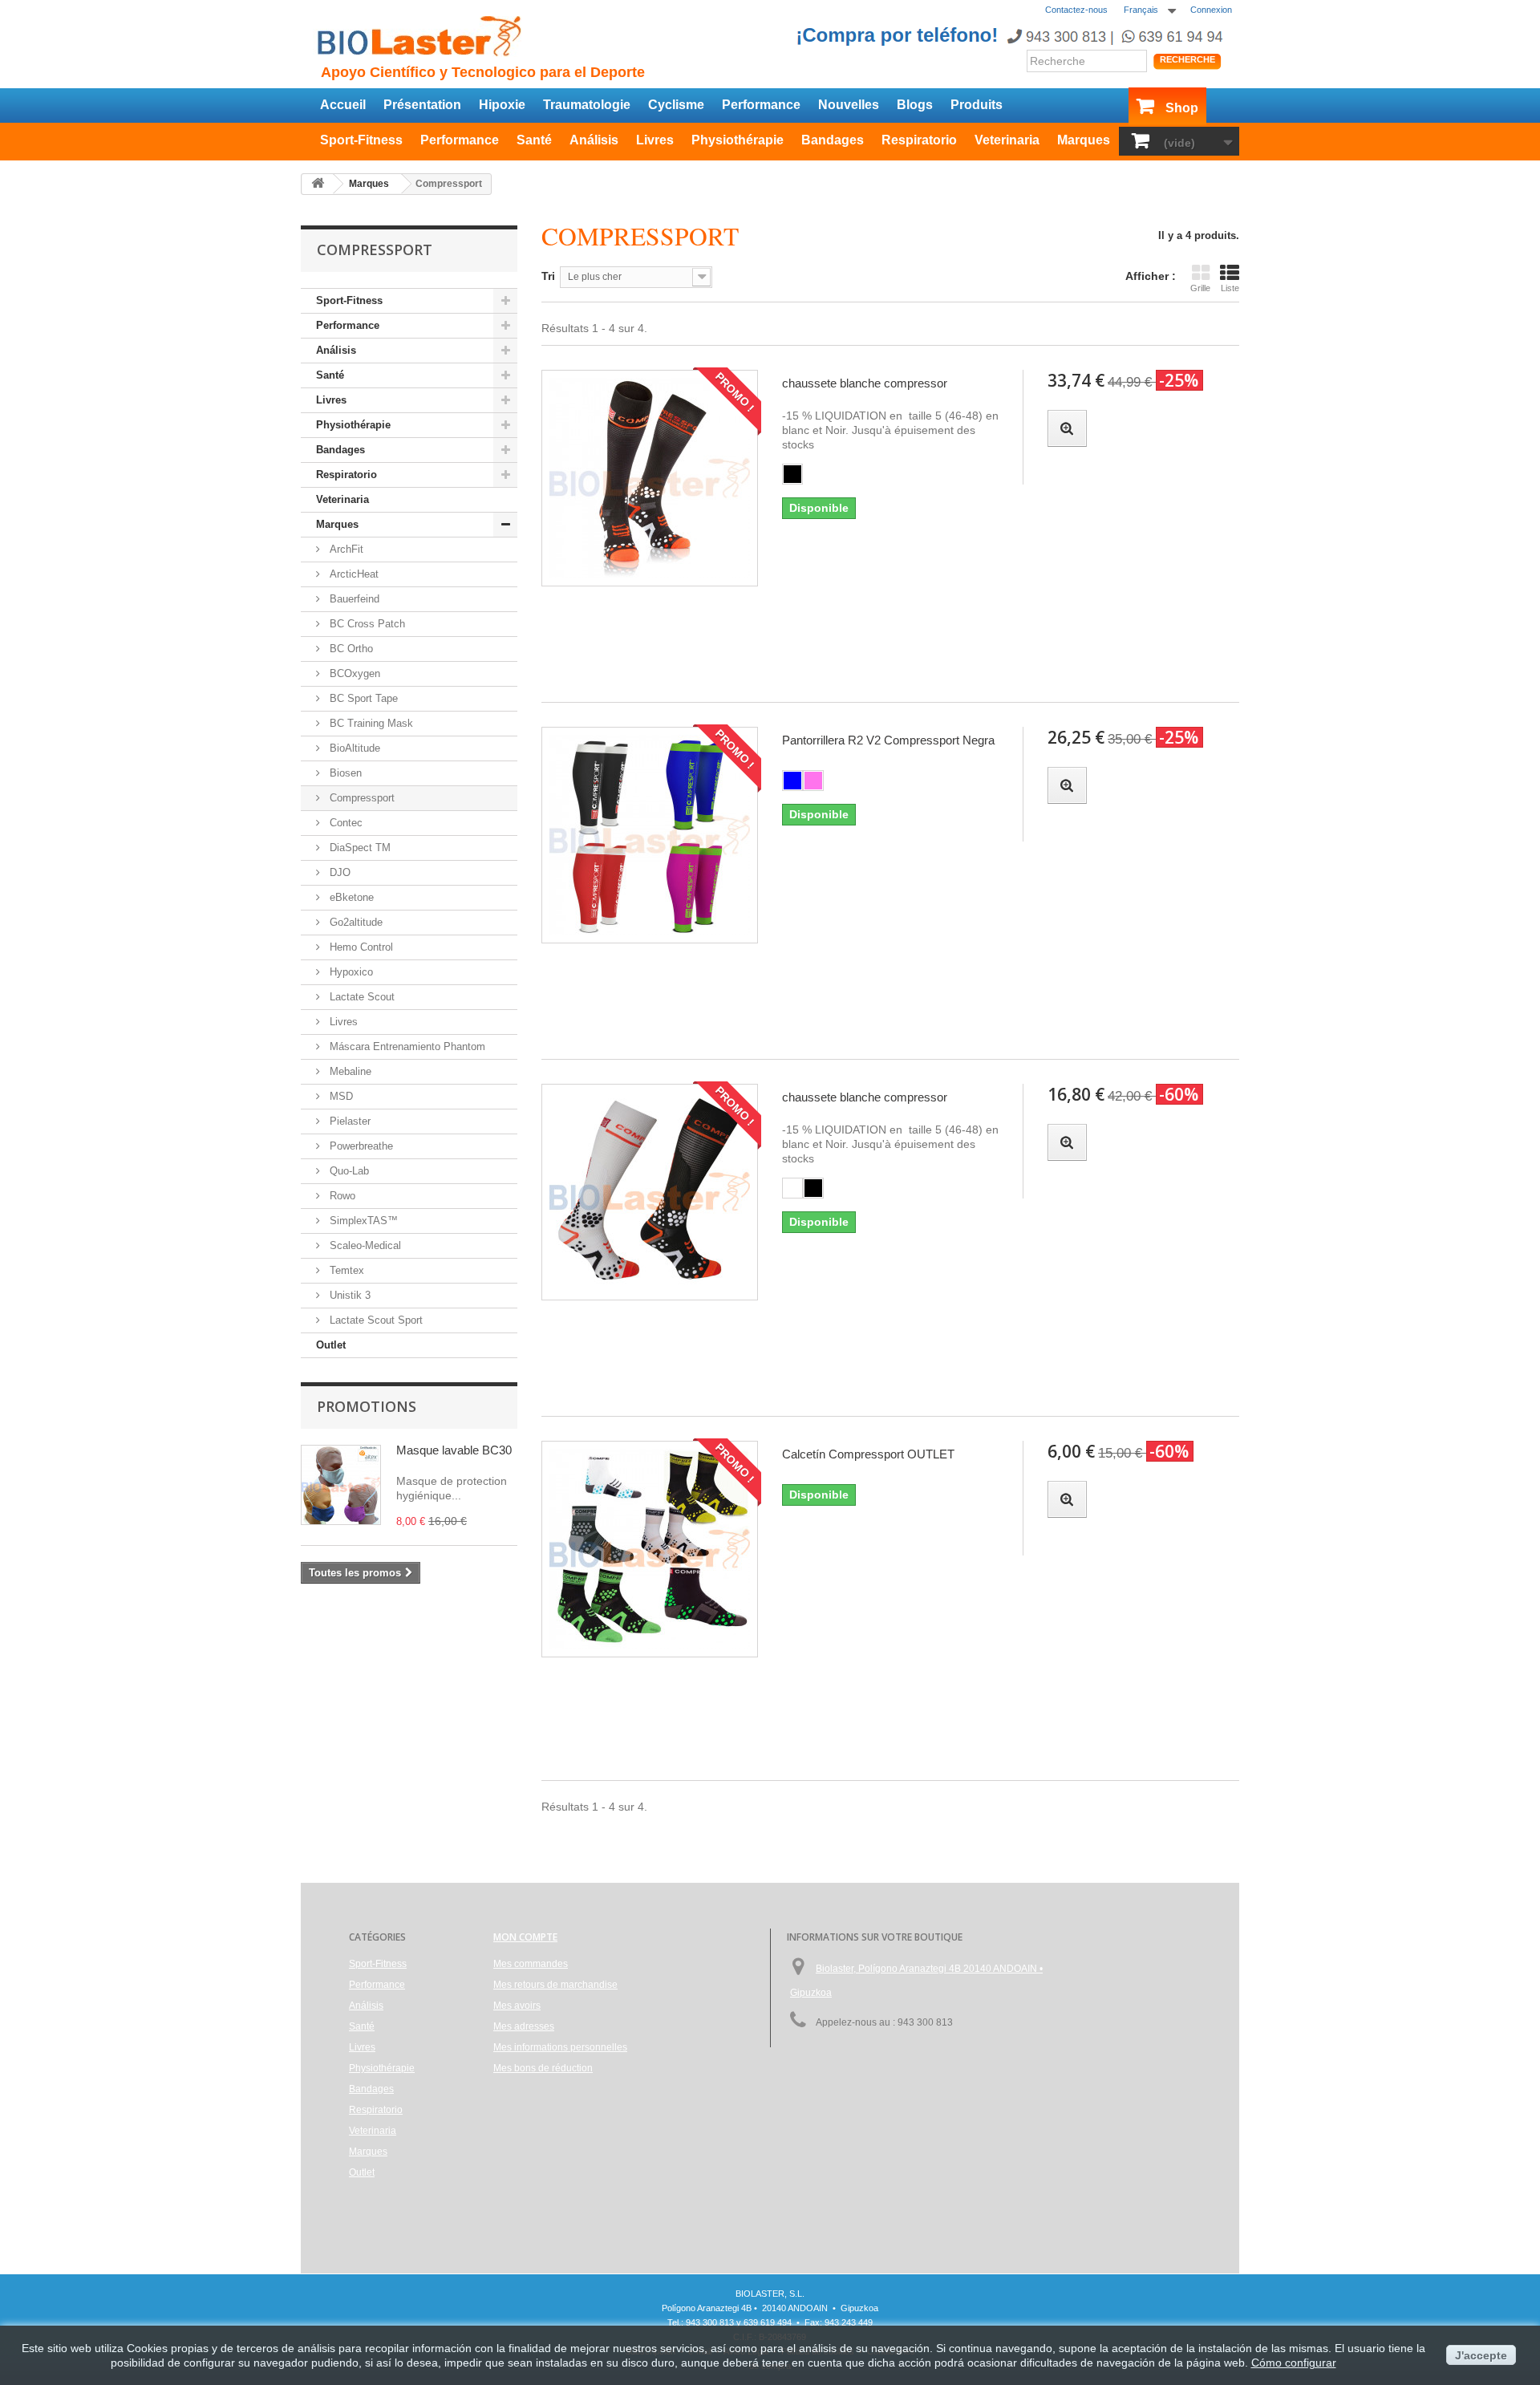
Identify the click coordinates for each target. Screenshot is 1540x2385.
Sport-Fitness (361, 140)
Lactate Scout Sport (375, 1320)
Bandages (833, 140)
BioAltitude (353, 748)
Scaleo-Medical (364, 1245)
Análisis (594, 140)
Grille (1200, 288)
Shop (1182, 108)
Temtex (345, 1270)
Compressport (361, 798)
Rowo (341, 1196)
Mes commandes (531, 1964)
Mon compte (525, 1937)
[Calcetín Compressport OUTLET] (650, 1549)
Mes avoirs (517, 2006)
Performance (761, 105)
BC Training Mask (370, 723)
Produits (977, 105)
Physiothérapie (738, 140)
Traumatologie (587, 105)
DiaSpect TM (359, 848)
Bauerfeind (353, 599)
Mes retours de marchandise (555, 1985)
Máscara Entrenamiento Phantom (406, 1046)
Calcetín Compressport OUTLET (868, 1454)
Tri (548, 276)
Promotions (367, 1406)
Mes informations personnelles (560, 2047)
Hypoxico (350, 972)
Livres (655, 140)
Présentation (422, 105)
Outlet (331, 1345)
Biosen (344, 773)
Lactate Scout (361, 997)
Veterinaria (1007, 140)
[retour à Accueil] (318, 184)
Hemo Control (360, 947)
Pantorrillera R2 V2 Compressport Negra (888, 740)
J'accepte (1481, 2355)
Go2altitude (355, 922)
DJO (338, 872)
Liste (1230, 288)
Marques (1084, 140)
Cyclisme (676, 105)
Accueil (343, 105)
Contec (344, 823)
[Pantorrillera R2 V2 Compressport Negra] (650, 835)
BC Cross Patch (366, 624)
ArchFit (345, 549)
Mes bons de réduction (543, 2068)
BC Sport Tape (362, 698)
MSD (340, 1096)
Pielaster (349, 1121)
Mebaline (349, 1071)
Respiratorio (919, 140)
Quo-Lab (348, 1171)
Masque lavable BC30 (454, 1450)
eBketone (350, 897)
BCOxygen (353, 673)
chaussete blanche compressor (865, 383)
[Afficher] (1067, 428)
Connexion (1211, 10)
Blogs (915, 105)
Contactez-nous (1076, 10)
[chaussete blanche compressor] (650, 478)
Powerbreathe (360, 1146)
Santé (534, 140)
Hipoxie (502, 105)
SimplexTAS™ (362, 1221)
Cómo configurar (1294, 2363)
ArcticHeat (353, 574)
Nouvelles (849, 105)
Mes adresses (524, 2026)
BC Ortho (350, 649)
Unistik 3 (349, 1295)
